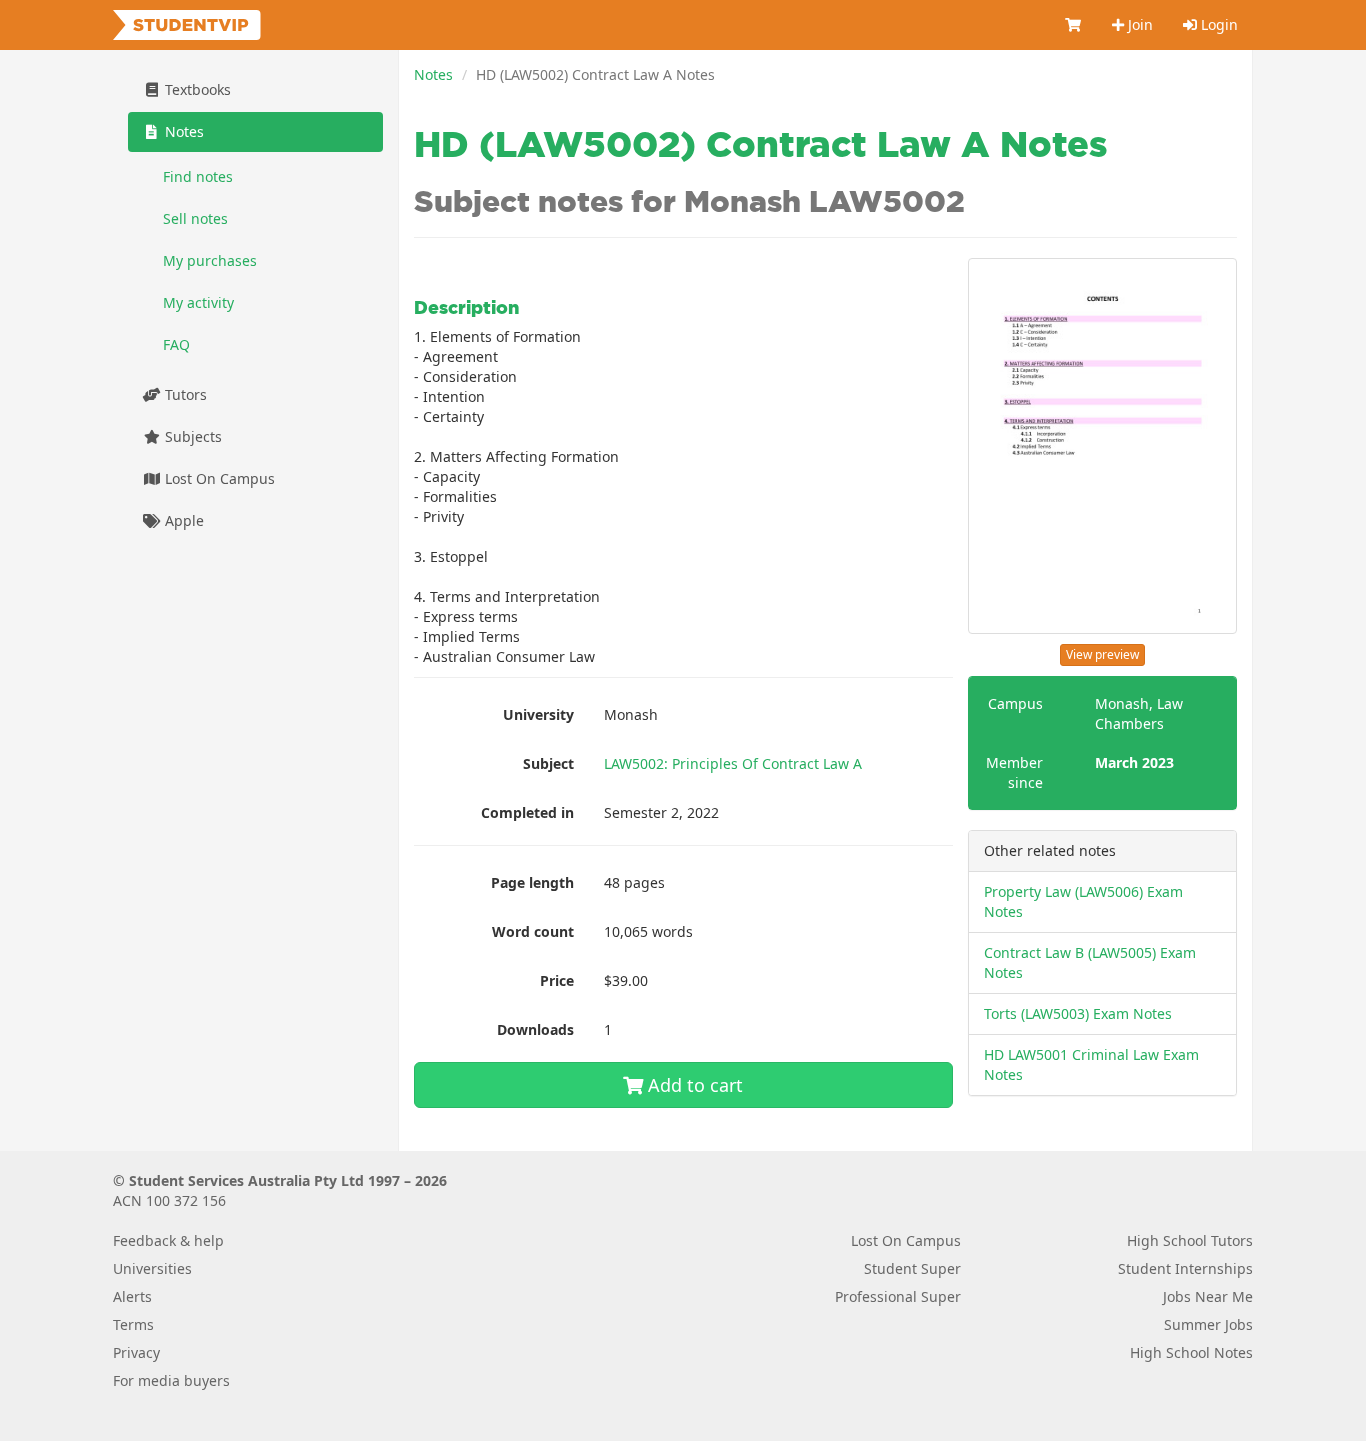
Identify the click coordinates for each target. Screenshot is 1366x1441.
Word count (533, 931)
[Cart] (1074, 25)
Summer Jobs (1208, 1324)
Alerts (132, 1296)
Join (1138, 24)
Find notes (198, 176)
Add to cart (693, 1085)
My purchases (210, 260)
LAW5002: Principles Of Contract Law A (733, 763)
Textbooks (196, 89)
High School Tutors (1190, 1240)
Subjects (191, 436)
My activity (198, 302)
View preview (1102, 654)
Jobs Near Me (1208, 1296)
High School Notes (1191, 1352)
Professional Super (898, 1296)
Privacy (136, 1352)
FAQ (176, 344)
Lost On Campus (218, 478)
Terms (133, 1324)
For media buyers (171, 1380)
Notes (433, 74)
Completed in (527, 812)
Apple (182, 520)
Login (1217, 24)
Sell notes (195, 218)
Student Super (912, 1268)
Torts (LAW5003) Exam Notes (1078, 1013)
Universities (152, 1268)
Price (557, 980)
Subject (548, 763)
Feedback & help (168, 1240)
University (538, 714)
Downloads (535, 1029)
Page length (532, 882)
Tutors (184, 394)
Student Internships (1185, 1268)
